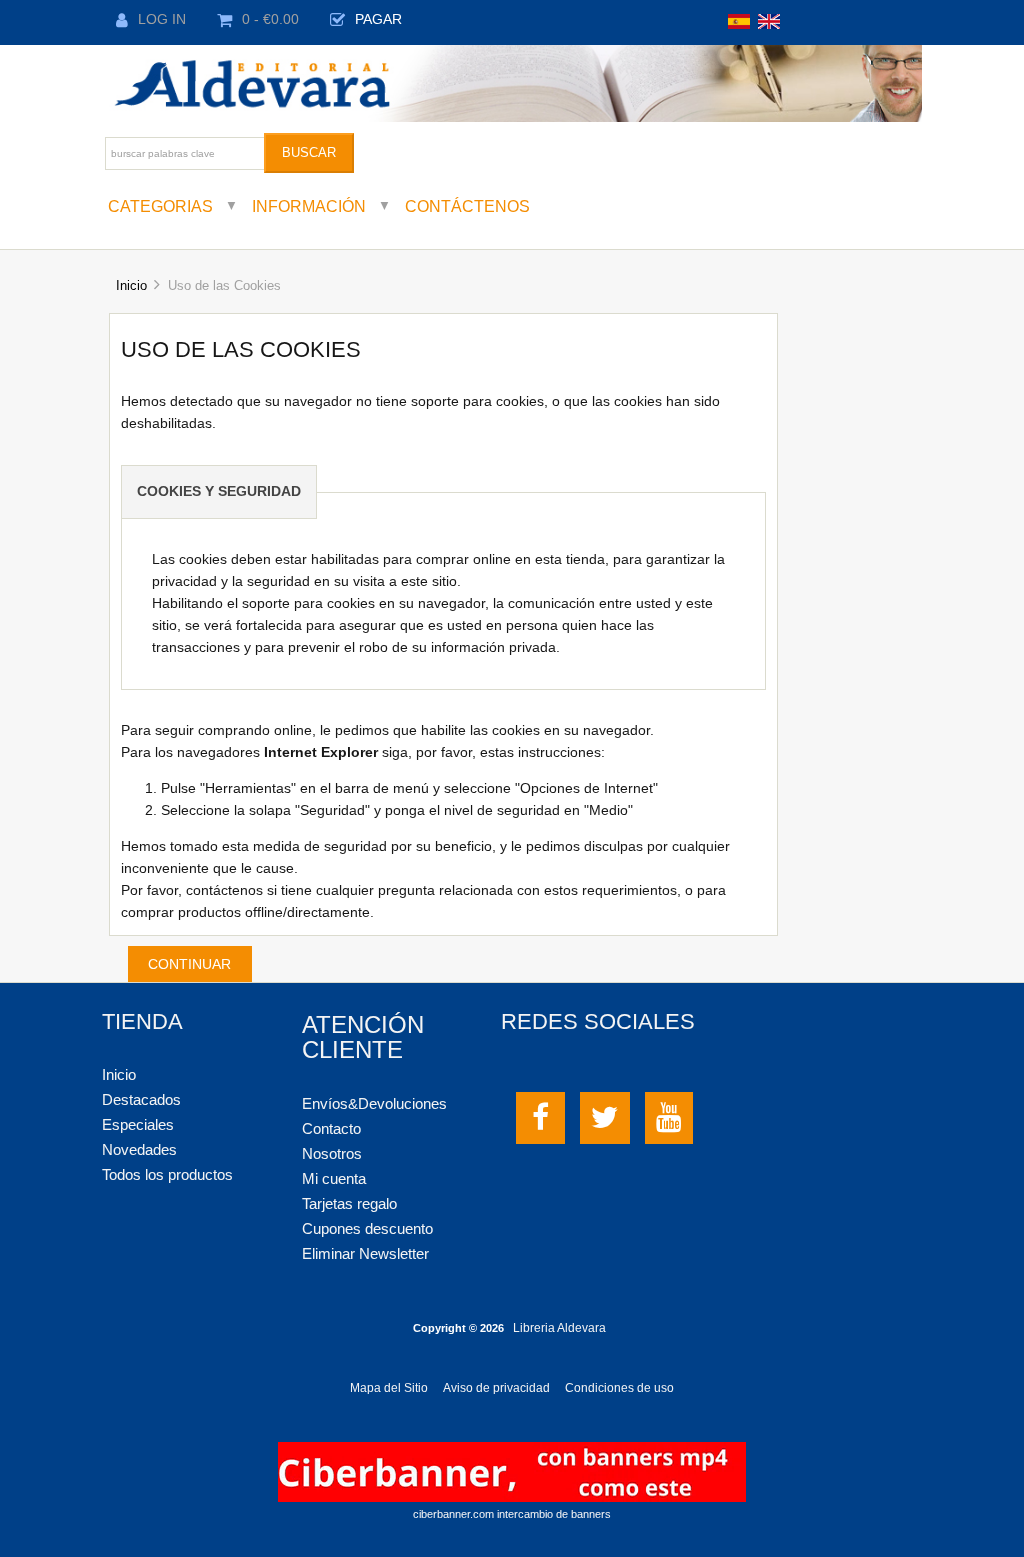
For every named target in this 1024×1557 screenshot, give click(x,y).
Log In (162, 19)
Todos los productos (167, 1174)
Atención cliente (363, 1037)
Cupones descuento (367, 1228)
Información (309, 206)
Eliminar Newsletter (365, 1253)
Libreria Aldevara (559, 1328)
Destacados (141, 1099)
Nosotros (332, 1153)
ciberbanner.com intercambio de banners (512, 1514)
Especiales (138, 1124)
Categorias (160, 206)
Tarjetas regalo (349, 1203)
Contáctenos (467, 206)
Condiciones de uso (619, 1388)
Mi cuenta (334, 1178)
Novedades (139, 1149)
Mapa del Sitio (389, 1388)
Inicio (131, 285)
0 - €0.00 (270, 19)
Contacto (331, 1128)
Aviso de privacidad (496, 1388)
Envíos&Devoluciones (374, 1103)
